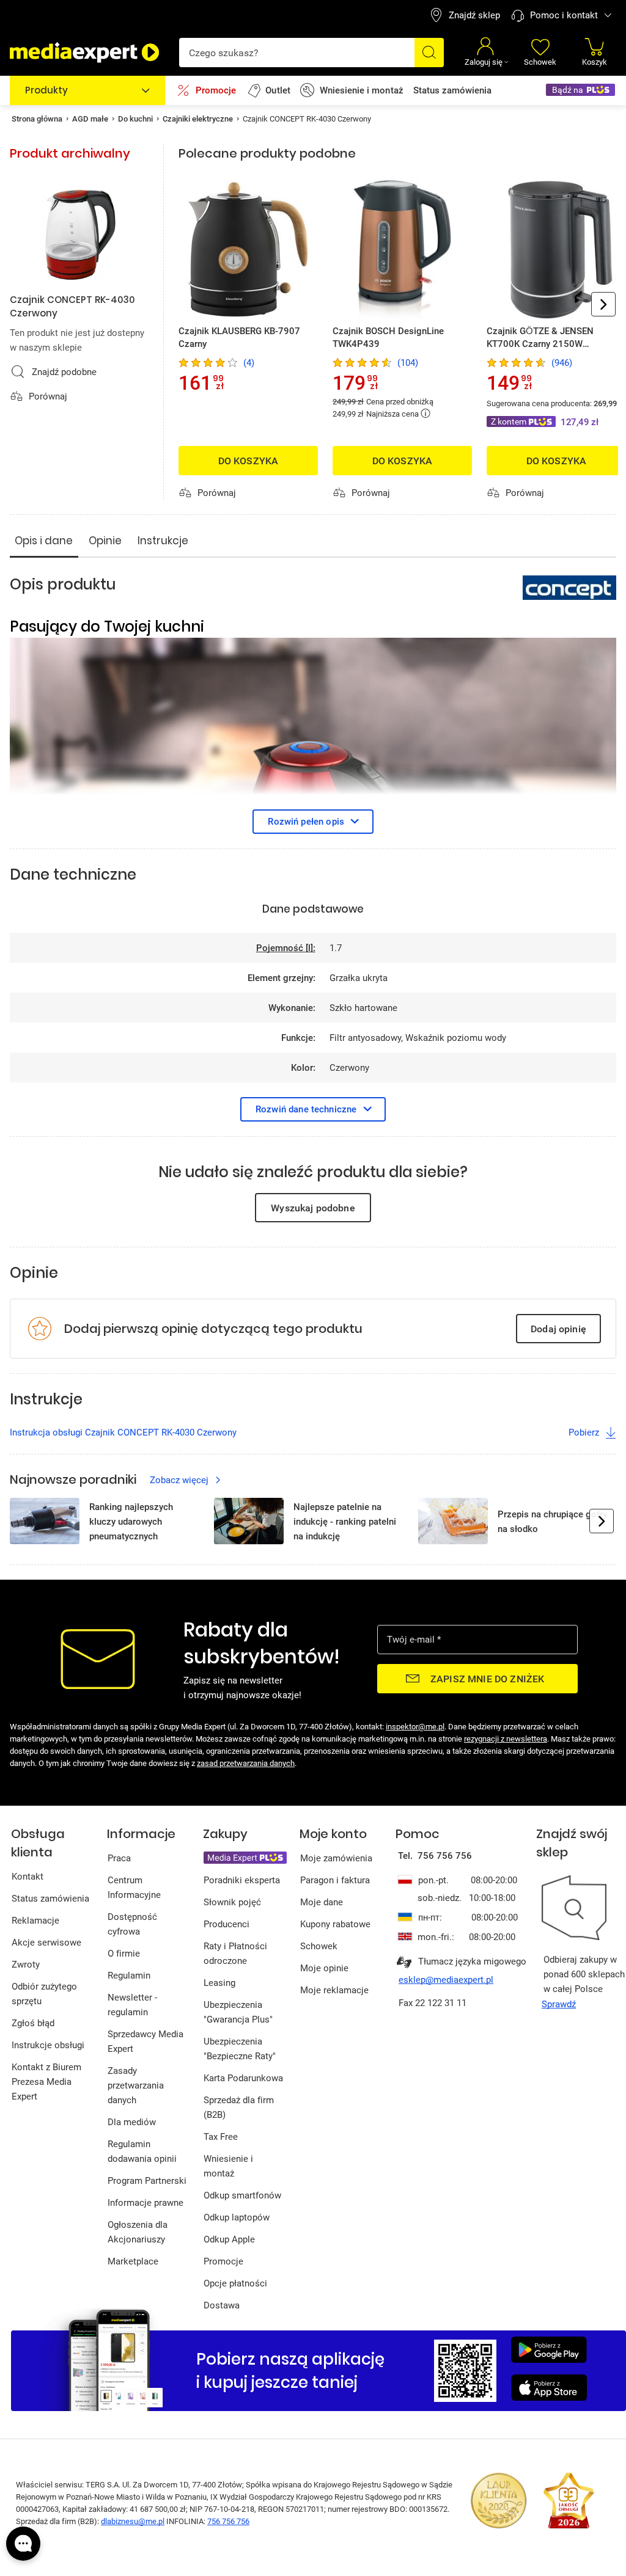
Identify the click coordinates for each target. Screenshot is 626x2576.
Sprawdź (559, 2004)
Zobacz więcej (179, 1480)
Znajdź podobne (64, 371)
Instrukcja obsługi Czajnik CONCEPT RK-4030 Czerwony (123, 1432)
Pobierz (584, 1432)
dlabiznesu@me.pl (133, 2521)
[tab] (44, 540)
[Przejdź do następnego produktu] (603, 304)
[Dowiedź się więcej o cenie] (425, 413)
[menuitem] (465, 15)
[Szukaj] (429, 53)
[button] (595, 52)
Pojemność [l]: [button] (286, 947)
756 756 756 (228, 2521)
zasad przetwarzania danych (246, 1763)
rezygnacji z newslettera (506, 1739)
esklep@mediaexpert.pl (446, 1979)
